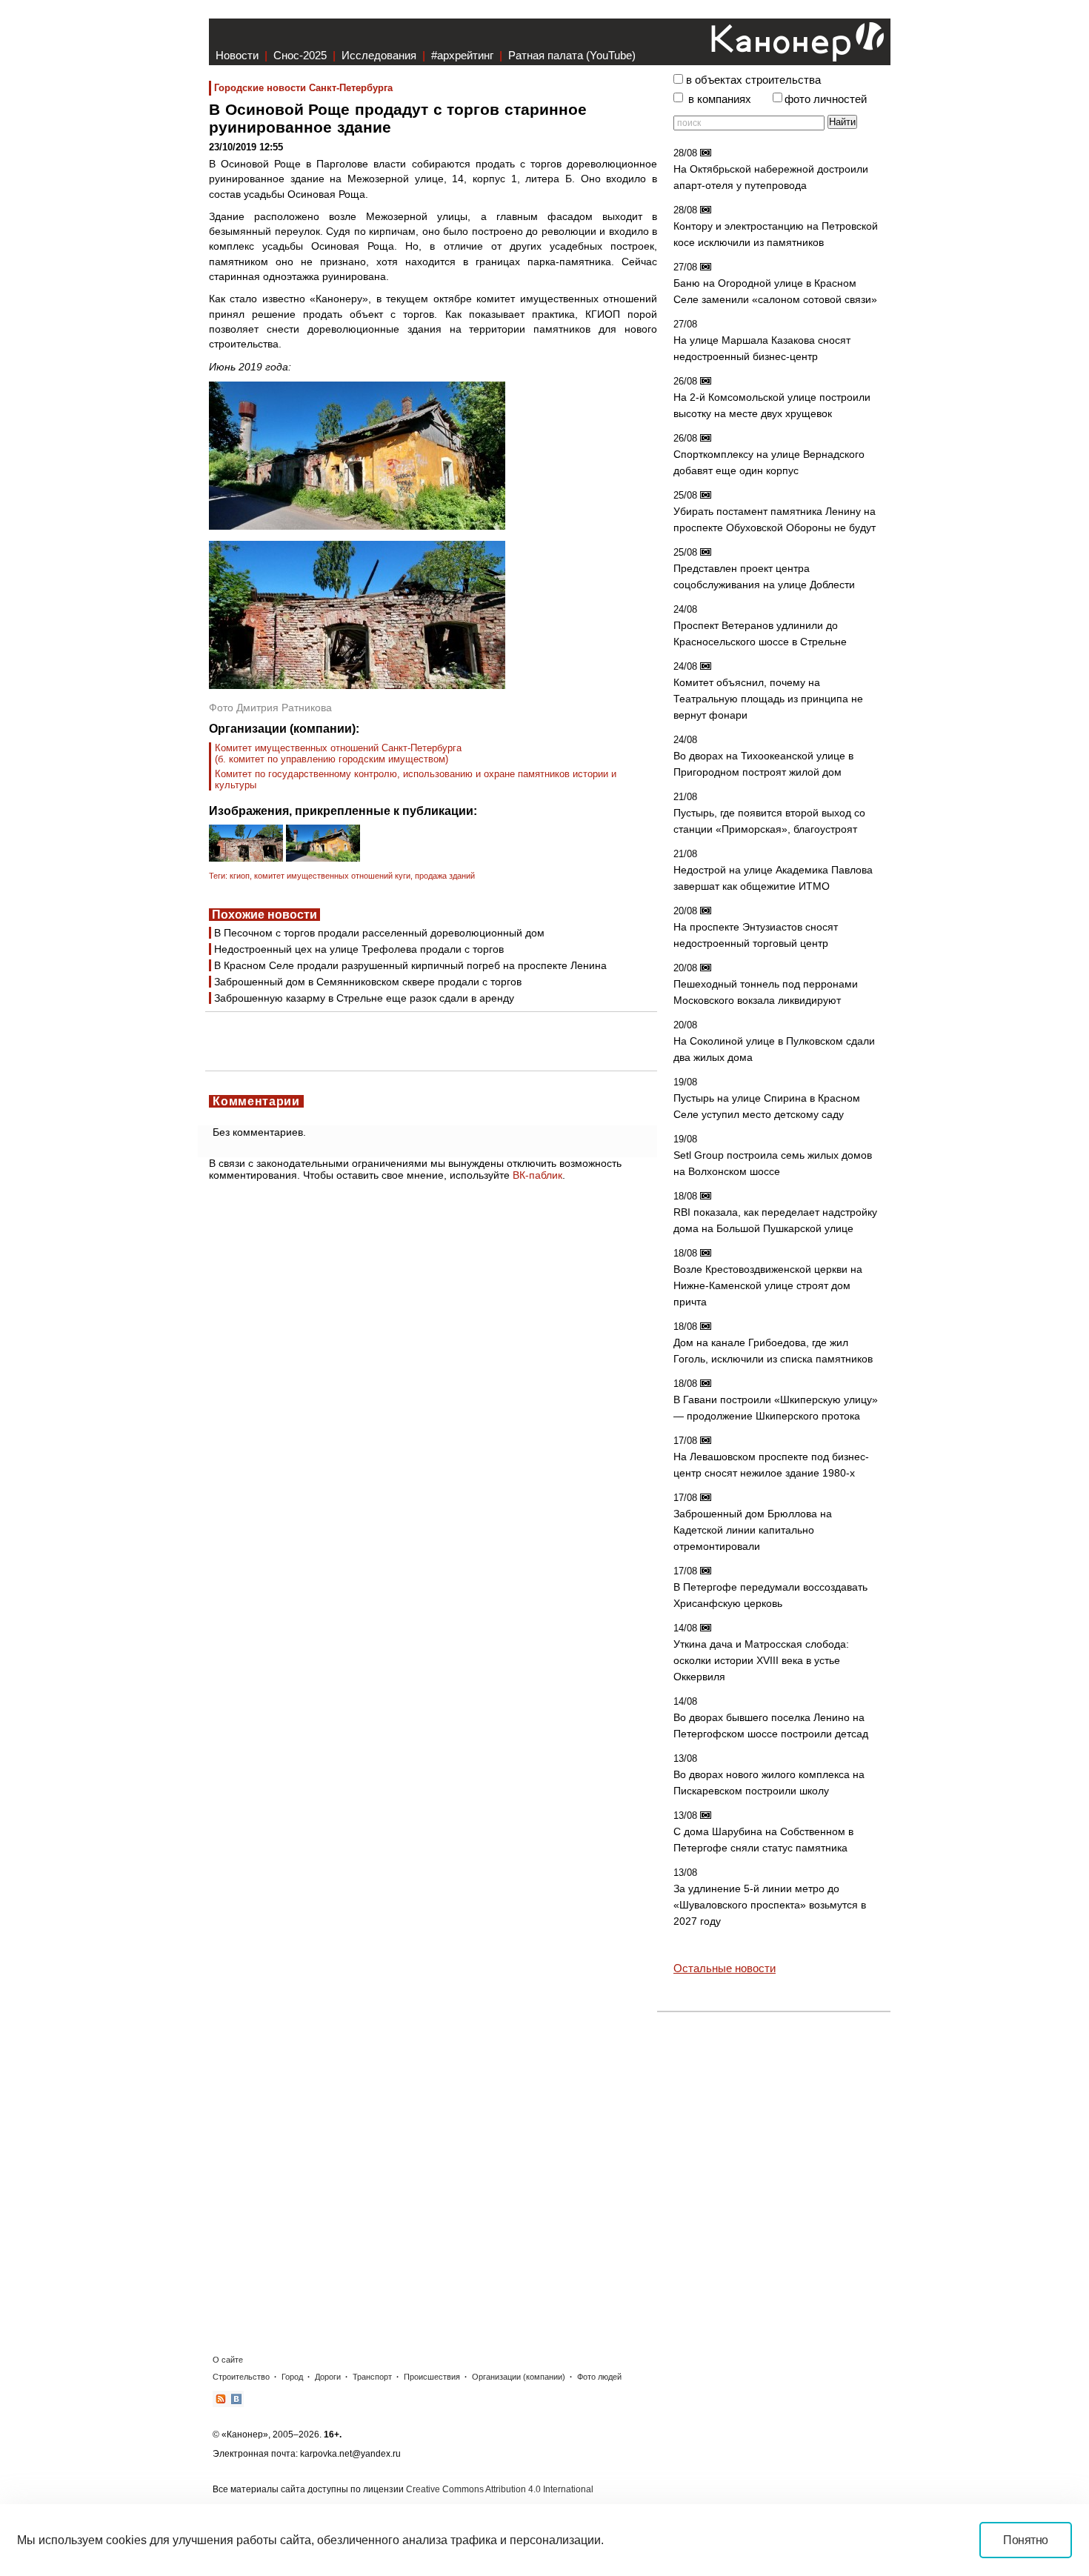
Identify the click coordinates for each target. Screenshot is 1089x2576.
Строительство (241, 2377)
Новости (237, 55)
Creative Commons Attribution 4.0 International (500, 2489)
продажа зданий (445, 876)
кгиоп (240, 876)
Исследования (379, 55)
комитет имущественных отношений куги (332, 876)
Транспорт (372, 2377)
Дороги (328, 2377)
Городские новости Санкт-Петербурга (303, 88)
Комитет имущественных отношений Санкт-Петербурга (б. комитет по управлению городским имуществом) (338, 753)
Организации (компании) (519, 2377)
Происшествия (432, 2377)
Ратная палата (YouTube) (572, 55)
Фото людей (599, 2377)
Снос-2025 (300, 55)
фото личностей (826, 99)
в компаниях (720, 99)
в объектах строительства (753, 80)
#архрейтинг (462, 55)
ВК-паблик (537, 1175)
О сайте (228, 2360)
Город (292, 2377)
